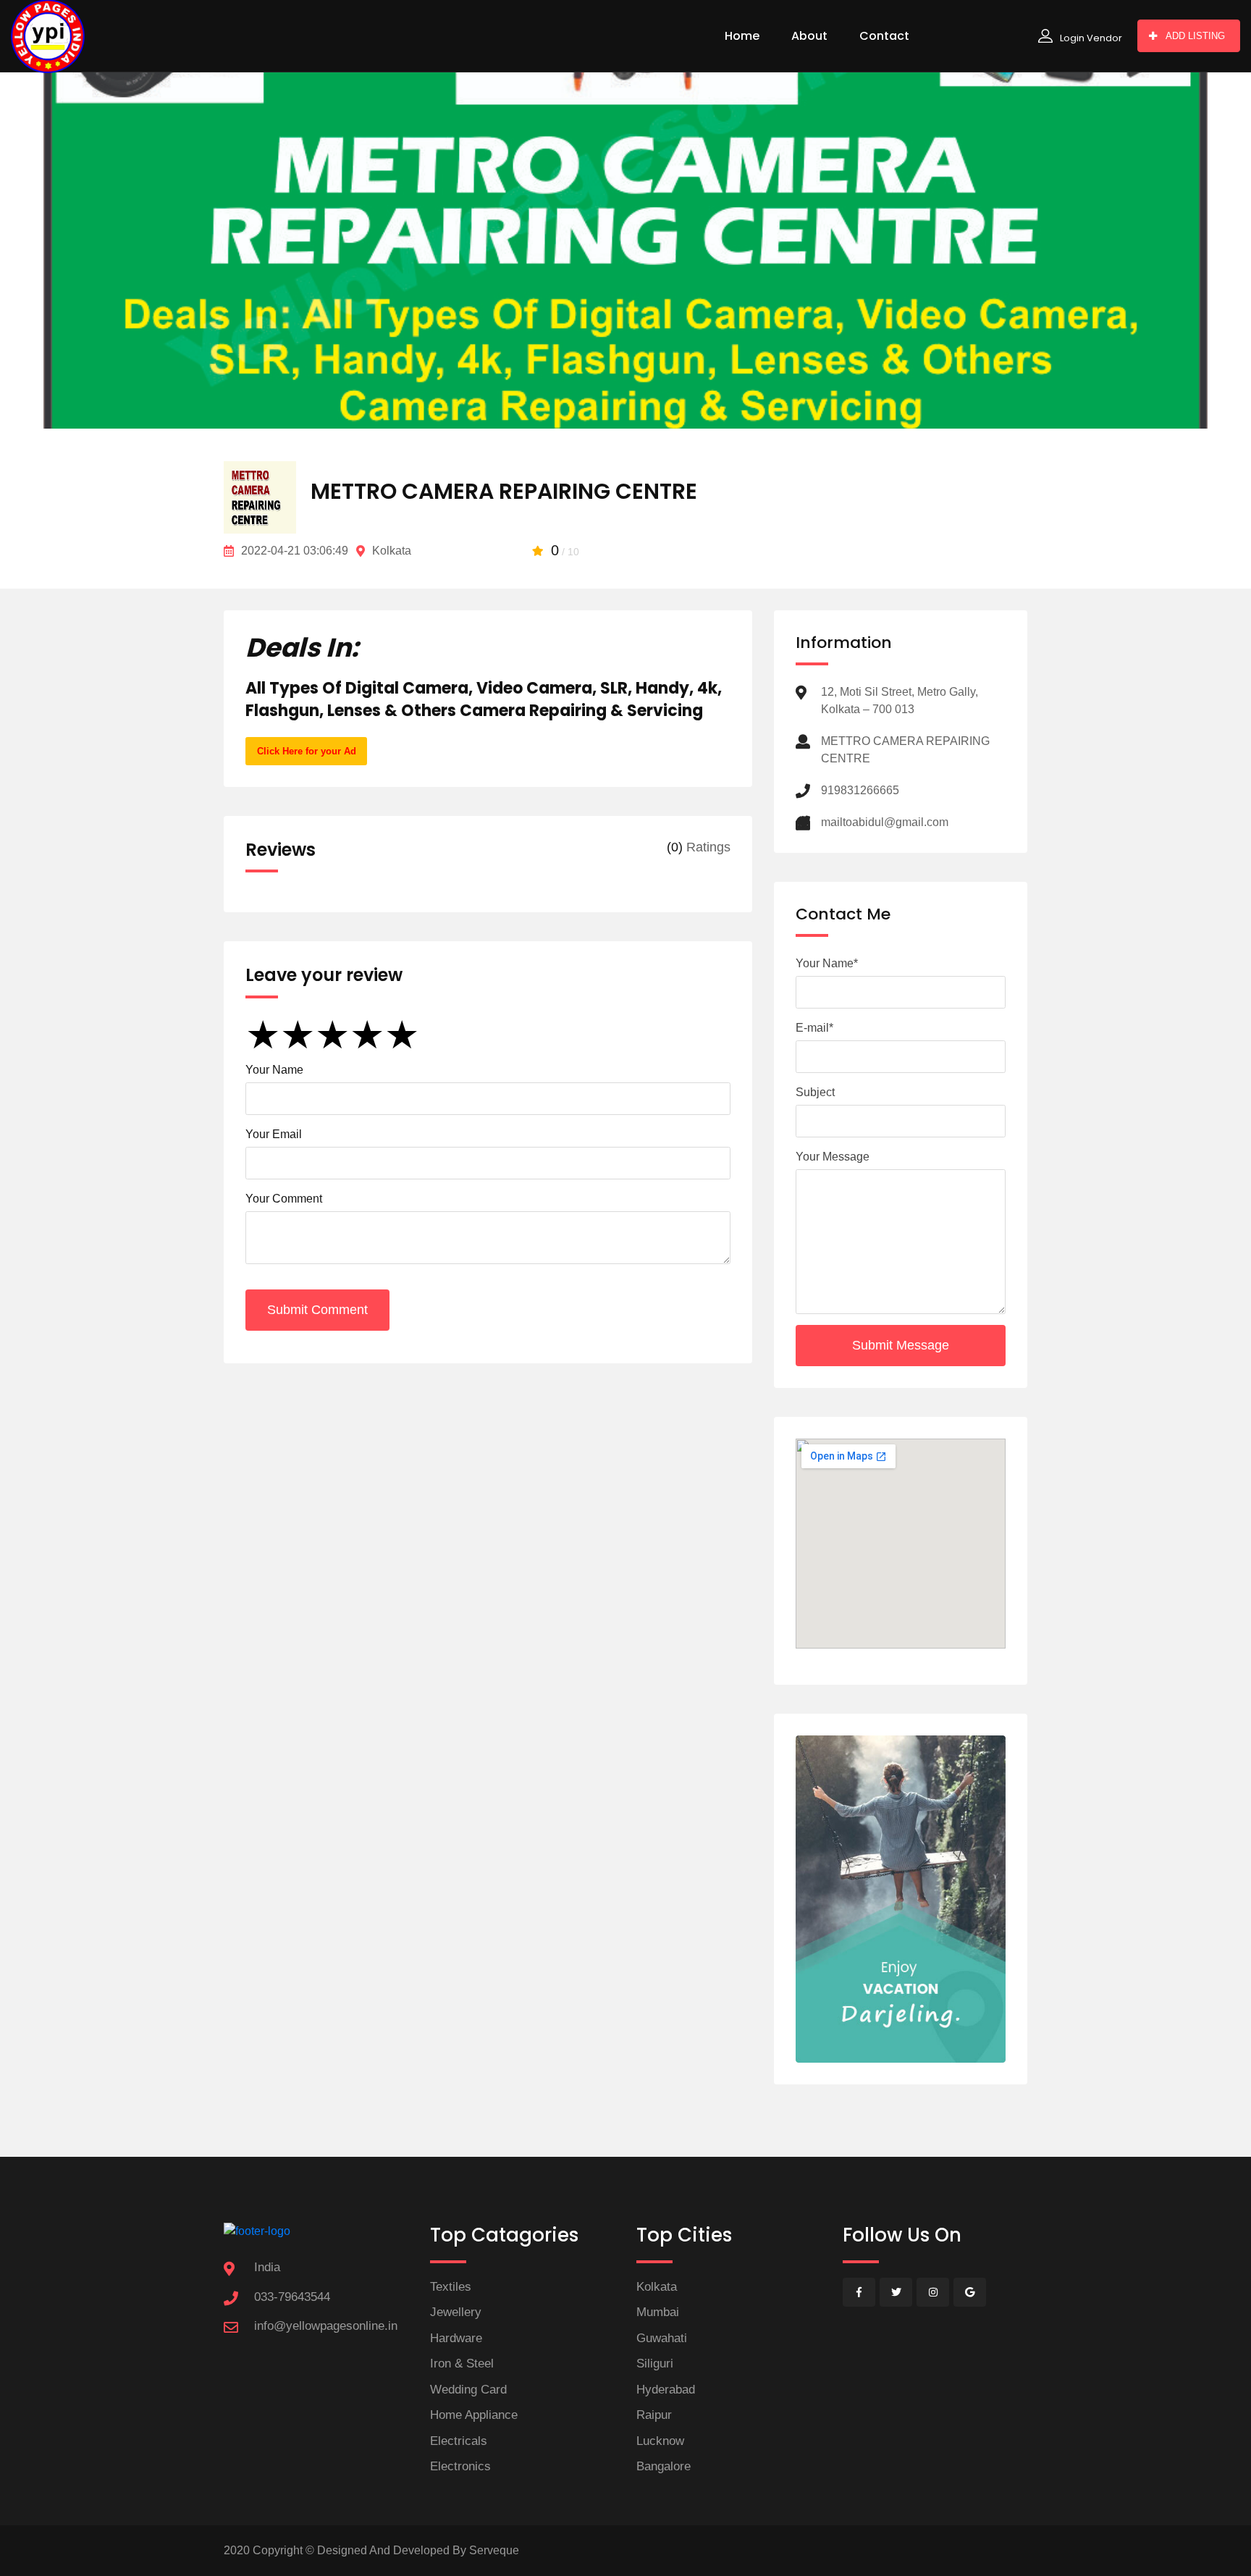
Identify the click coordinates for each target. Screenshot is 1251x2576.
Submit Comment (317, 1310)
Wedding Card (468, 2390)
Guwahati (662, 2338)
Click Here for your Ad (307, 751)
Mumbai (658, 2312)
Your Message (833, 1157)
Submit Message (901, 1345)
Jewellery (456, 2312)
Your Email (274, 1134)
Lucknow (660, 2441)
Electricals (459, 2441)
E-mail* (814, 1028)
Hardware (456, 2338)
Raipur (654, 2415)
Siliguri (655, 2364)
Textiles (451, 2287)
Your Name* (827, 963)
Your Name (274, 1070)
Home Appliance (474, 2415)
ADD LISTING (1195, 36)
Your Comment (284, 1199)
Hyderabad (666, 2390)
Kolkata (657, 2287)
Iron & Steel (462, 2364)
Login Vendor (1091, 38)
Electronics (460, 2466)
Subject (815, 1092)
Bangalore (664, 2466)
